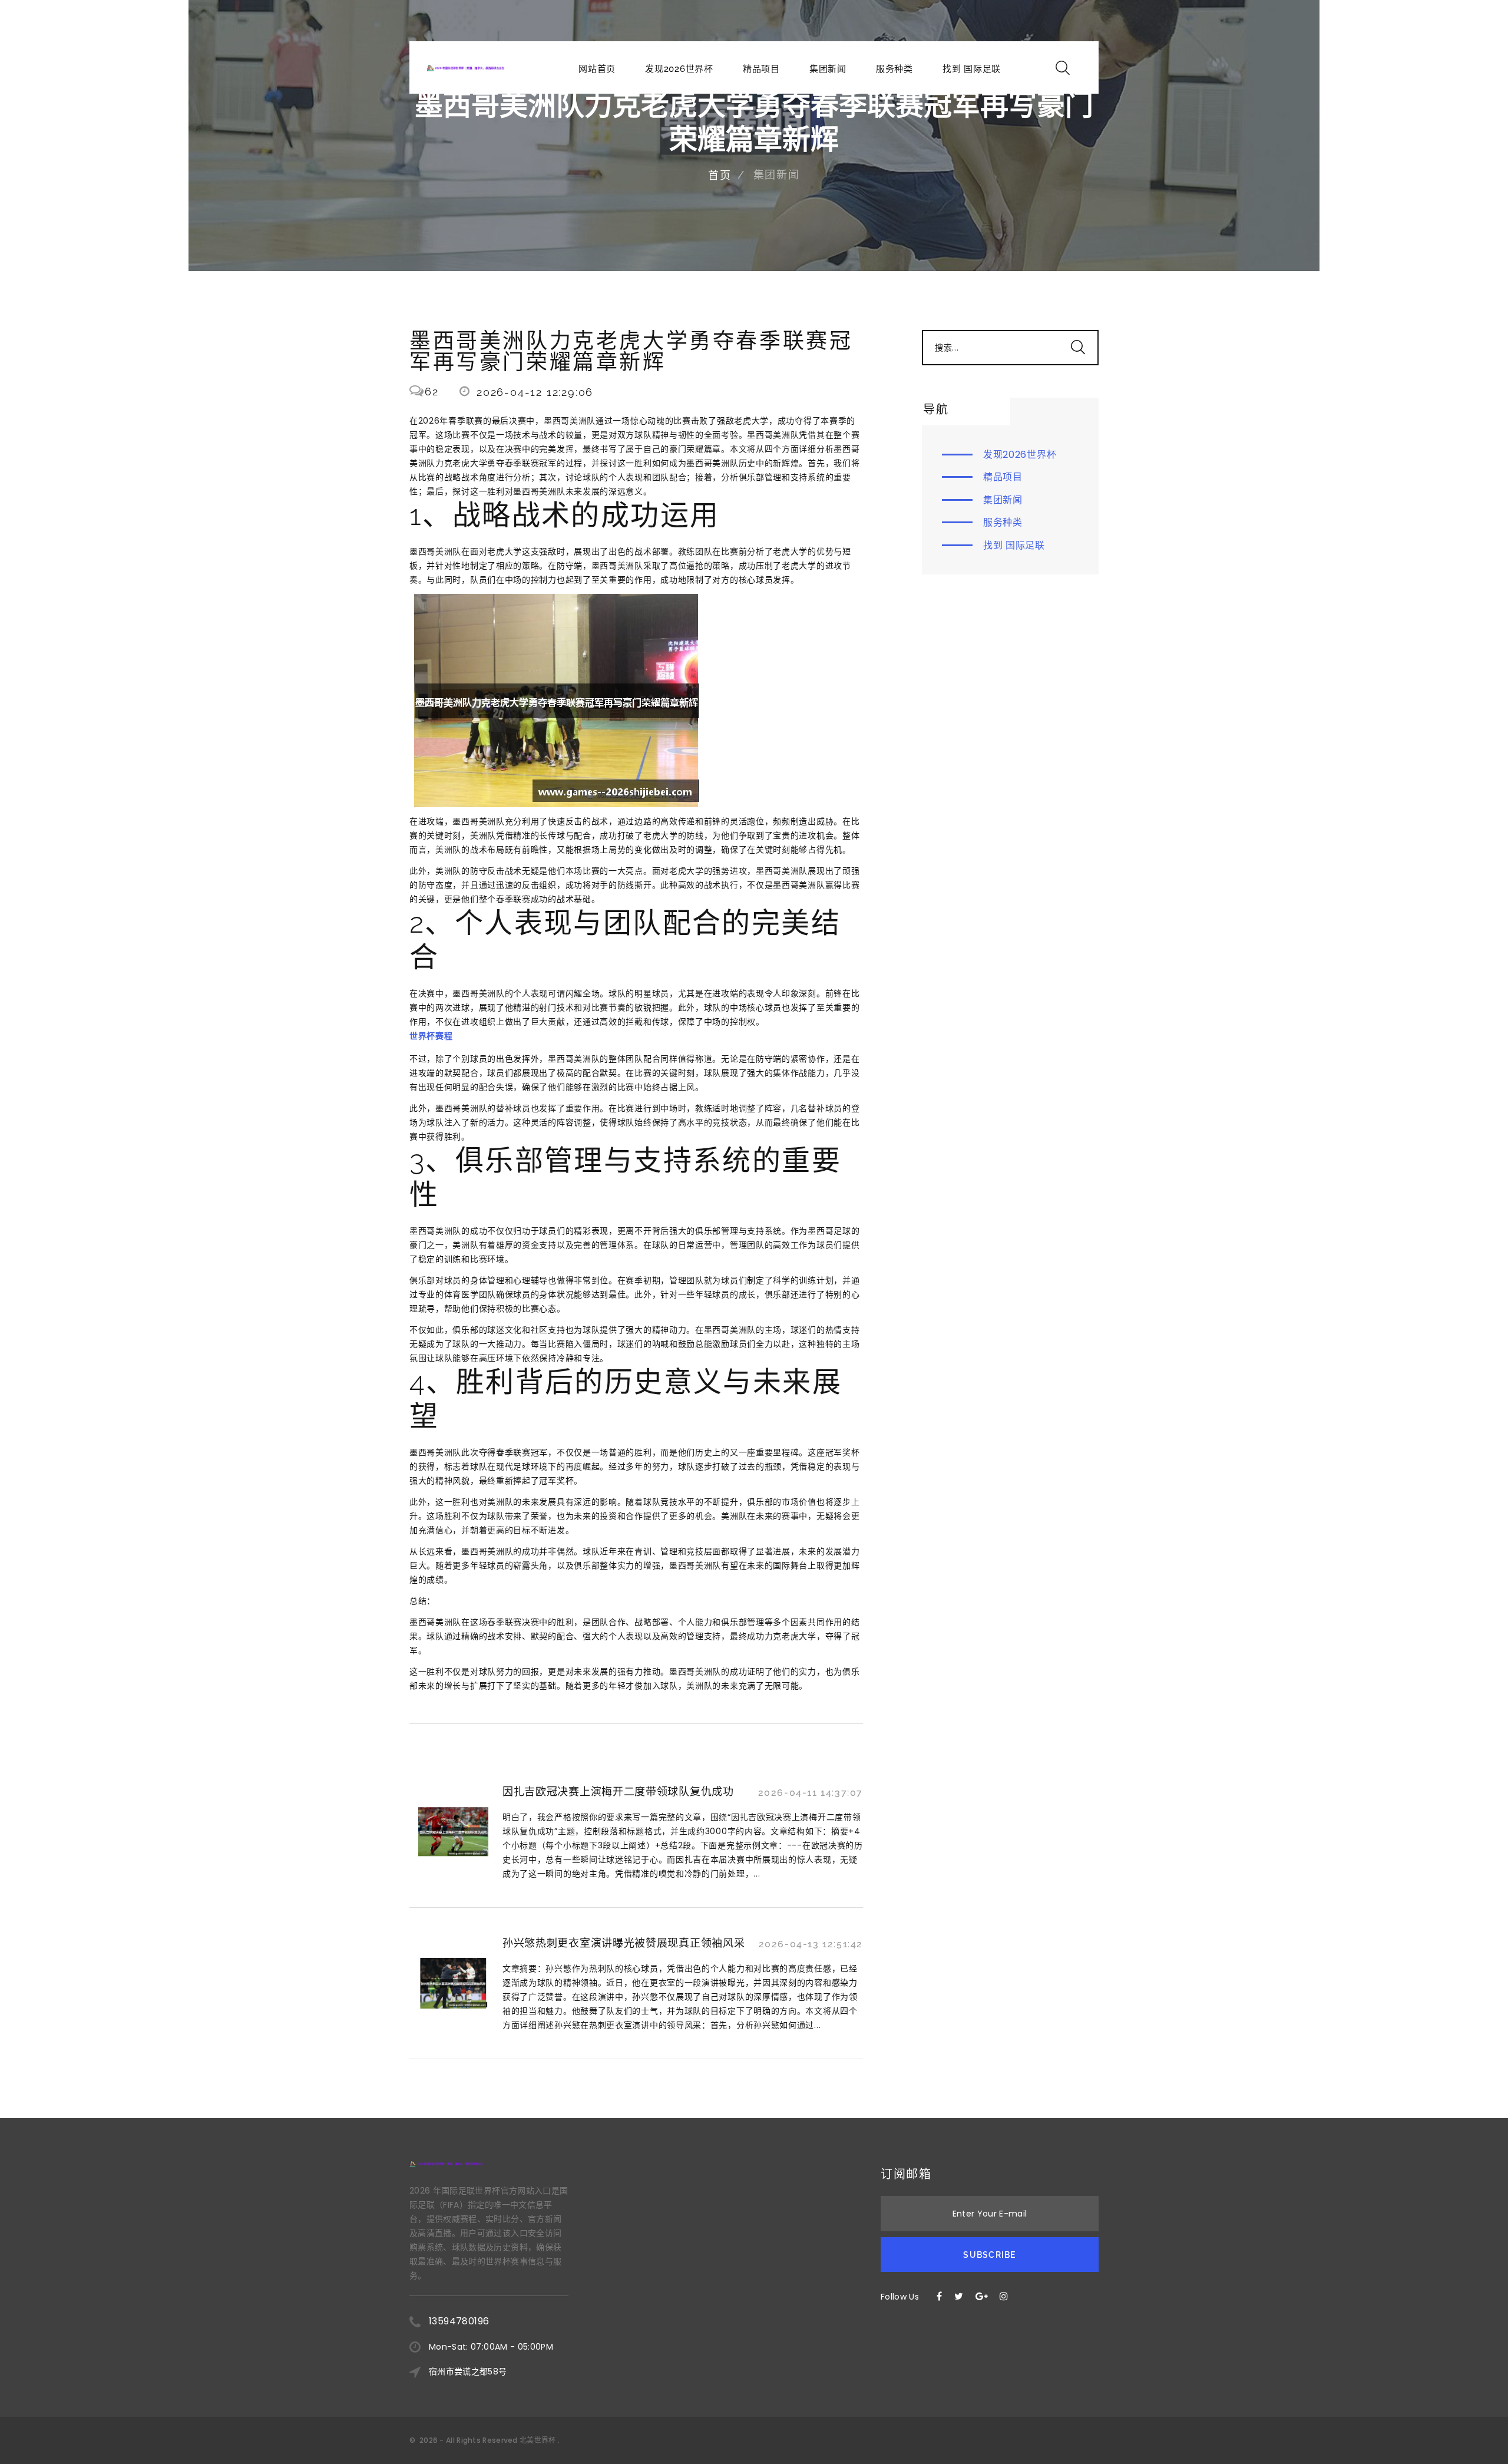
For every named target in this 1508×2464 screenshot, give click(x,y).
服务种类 (894, 69)
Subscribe (989, 2255)
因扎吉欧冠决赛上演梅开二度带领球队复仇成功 (618, 1791)
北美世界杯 (538, 2440)
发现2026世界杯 (679, 69)
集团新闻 (828, 69)
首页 (720, 175)
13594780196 (459, 2321)
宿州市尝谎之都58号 (468, 2371)
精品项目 (761, 69)
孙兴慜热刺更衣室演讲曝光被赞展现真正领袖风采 (624, 1943)
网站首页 (597, 69)
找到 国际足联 (972, 69)
